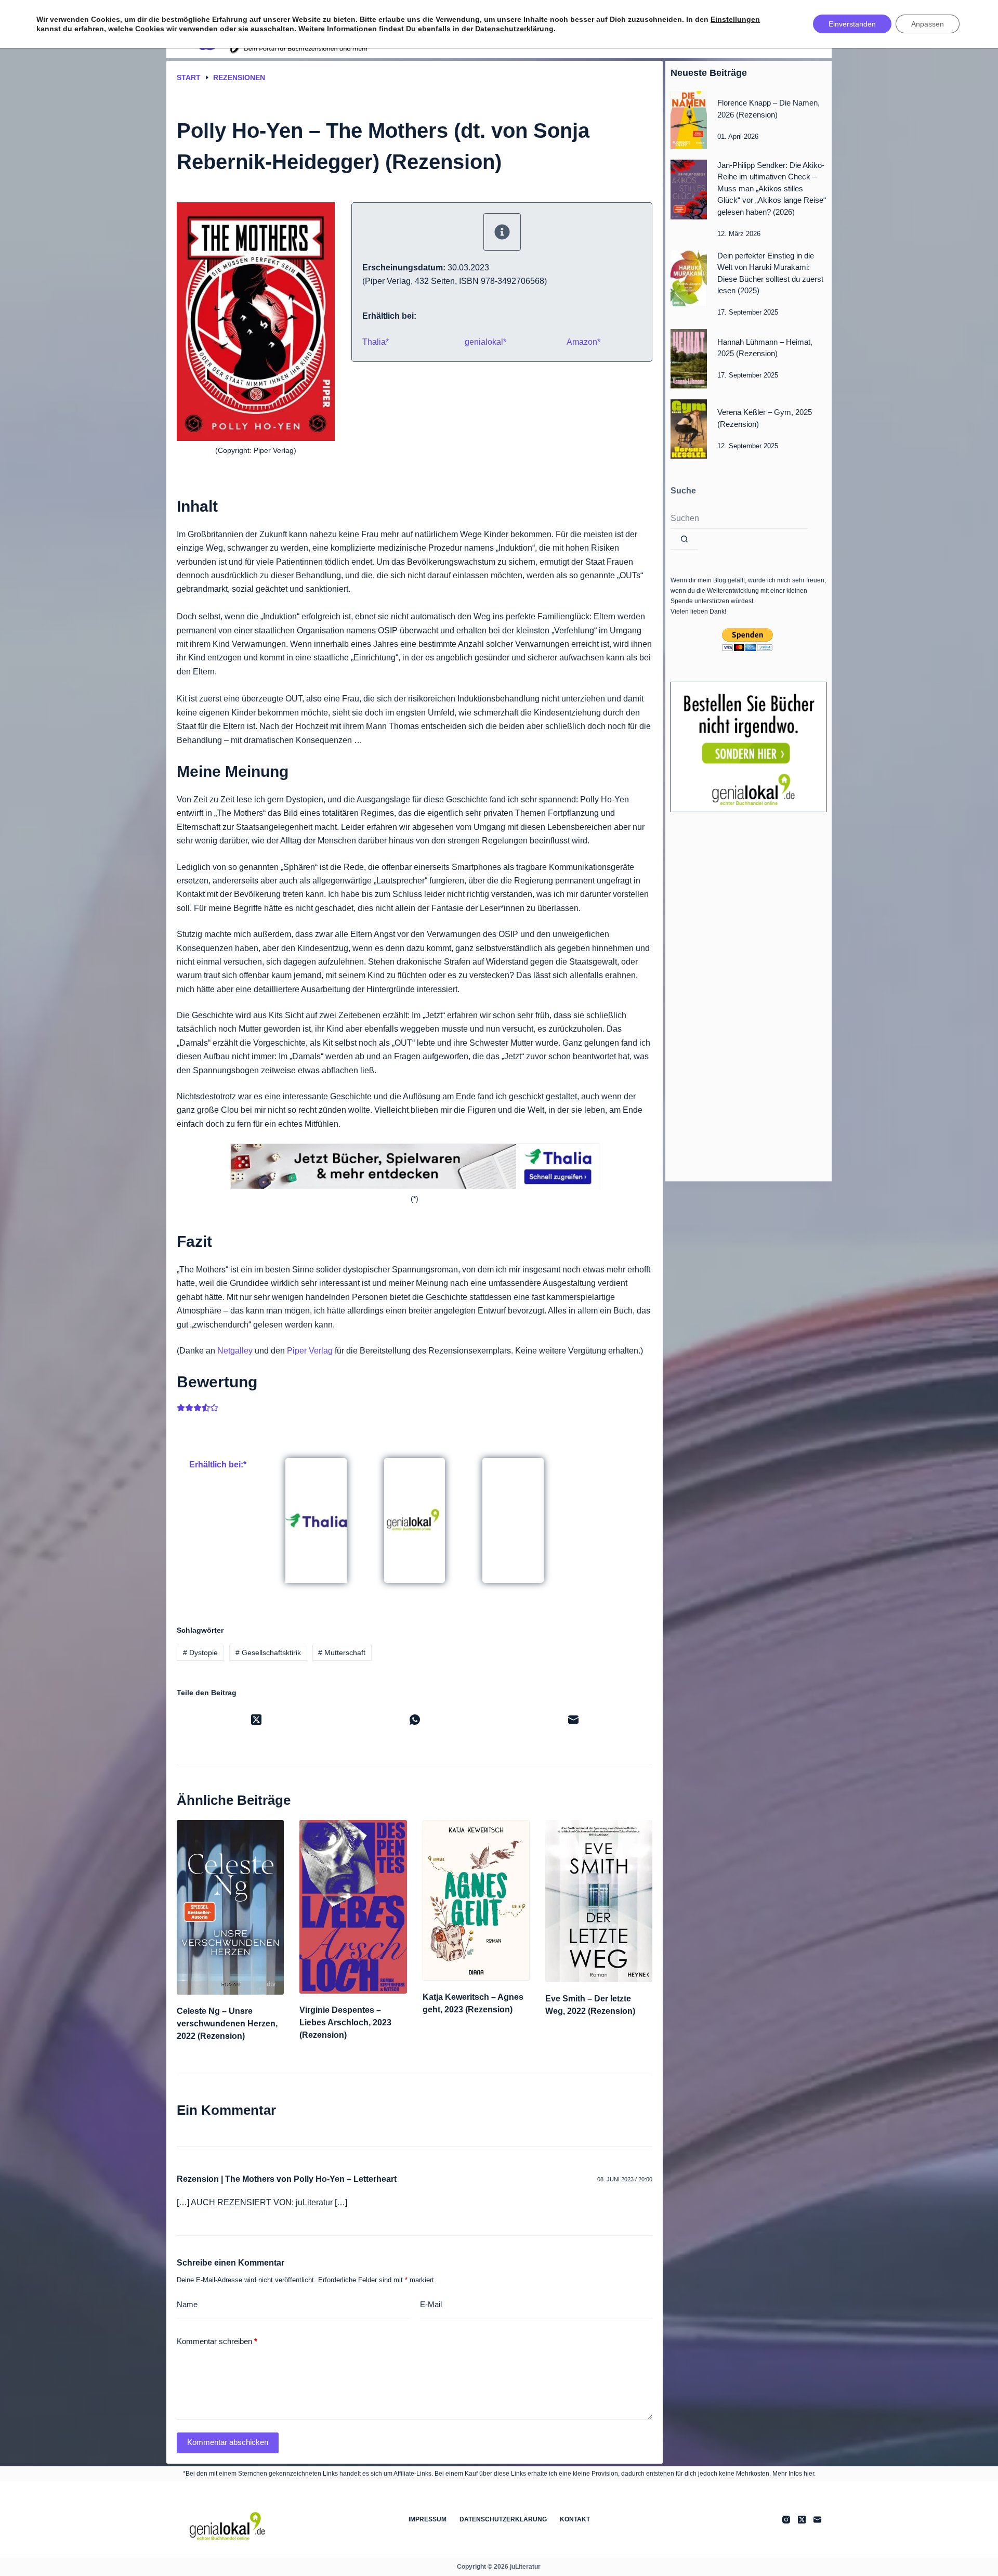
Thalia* (376, 342)
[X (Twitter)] (256, 1720)
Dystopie (200, 1653)
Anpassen (928, 24)
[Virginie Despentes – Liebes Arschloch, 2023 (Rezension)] (353, 1907)
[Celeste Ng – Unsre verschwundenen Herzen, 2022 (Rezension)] (230, 1907)
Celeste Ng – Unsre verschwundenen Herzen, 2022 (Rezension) (227, 2024)
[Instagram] (786, 2520)
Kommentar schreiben (217, 2341)
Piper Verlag (310, 1351)
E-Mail (431, 2304)
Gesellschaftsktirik (268, 1653)
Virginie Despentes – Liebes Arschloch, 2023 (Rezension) (345, 2022)
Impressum (428, 2519)
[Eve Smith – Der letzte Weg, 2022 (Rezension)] (599, 1901)
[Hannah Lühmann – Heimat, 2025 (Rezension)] (689, 359)
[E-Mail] (573, 1720)
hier (809, 2474)
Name (187, 2304)
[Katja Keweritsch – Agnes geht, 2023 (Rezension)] (476, 1900)
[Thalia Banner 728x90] (415, 1166)
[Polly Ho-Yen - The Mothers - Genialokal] (415, 1519)
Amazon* (583, 342)
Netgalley (235, 1351)
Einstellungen (735, 19)
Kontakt (575, 2519)
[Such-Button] (684, 539)
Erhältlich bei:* (218, 1465)
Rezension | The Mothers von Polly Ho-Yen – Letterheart (287, 2179)
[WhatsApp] (415, 1720)
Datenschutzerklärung (503, 2519)
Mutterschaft (342, 1653)
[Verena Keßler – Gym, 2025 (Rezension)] (689, 429)
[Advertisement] (748, 994)
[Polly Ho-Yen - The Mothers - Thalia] (316, 1519)
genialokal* (485, 342)
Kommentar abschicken (228, 2442)
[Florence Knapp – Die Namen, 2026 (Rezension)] (689, 120)
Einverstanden (852, 24)
